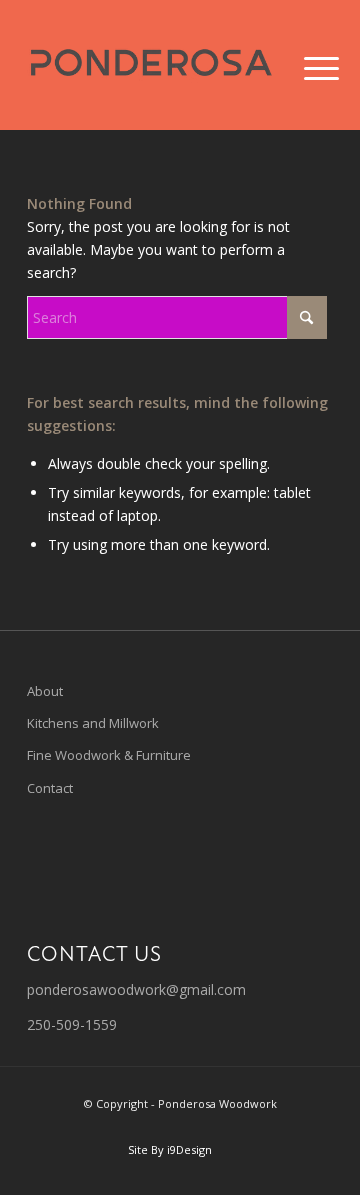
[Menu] (306, 67)
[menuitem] (306, 67)
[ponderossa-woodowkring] (149, 65)
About (45, 691)
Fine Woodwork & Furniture (109, 755)
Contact (50, 788)
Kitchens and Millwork (93, 723)
